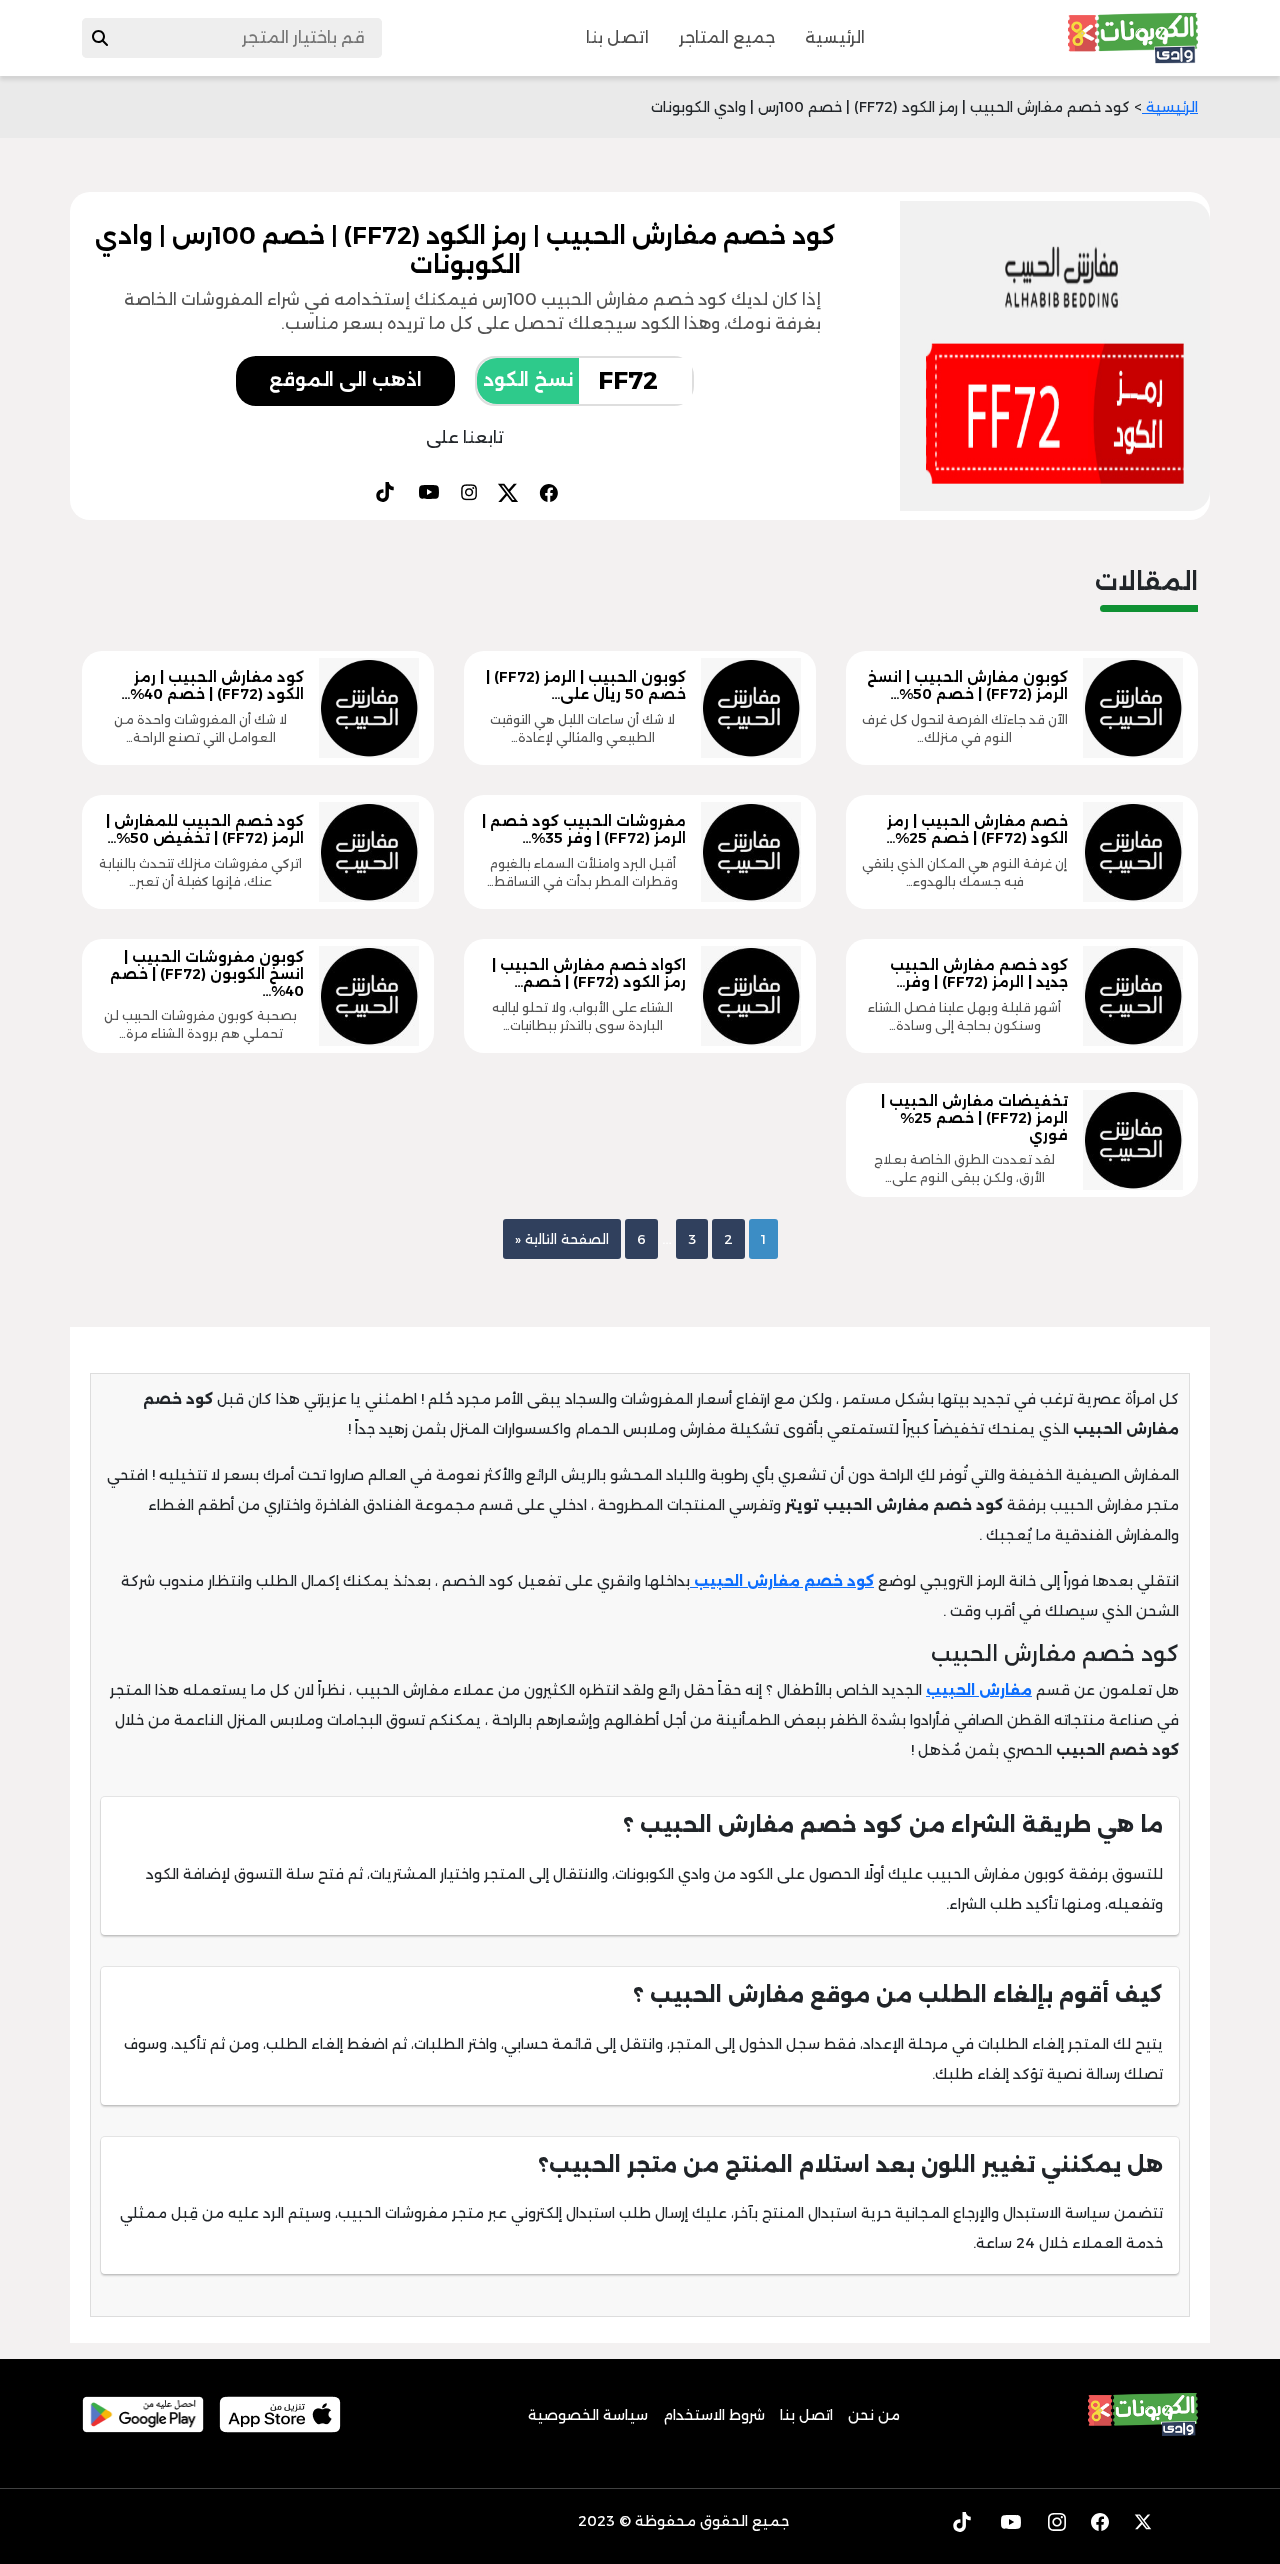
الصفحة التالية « (562, 1239)
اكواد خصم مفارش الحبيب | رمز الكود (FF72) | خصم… (589, 973)
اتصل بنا (617, 37)
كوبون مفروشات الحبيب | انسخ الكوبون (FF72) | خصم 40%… (207, 974)
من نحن (874, 2415)
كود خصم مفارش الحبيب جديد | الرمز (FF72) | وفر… (979, 973)
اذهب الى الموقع (345, 380)
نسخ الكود (528, 380)
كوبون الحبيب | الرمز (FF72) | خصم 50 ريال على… (586, 685)
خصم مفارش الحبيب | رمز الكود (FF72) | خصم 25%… (977, 829)
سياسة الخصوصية (588, 2415)
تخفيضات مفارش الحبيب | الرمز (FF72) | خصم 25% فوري (974, 1118)
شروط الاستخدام (714, 2415)
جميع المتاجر (727, 37)
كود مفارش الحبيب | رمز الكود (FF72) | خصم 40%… (212, 685)
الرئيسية (835, 37)
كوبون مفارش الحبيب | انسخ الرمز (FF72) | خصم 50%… (967, 685)
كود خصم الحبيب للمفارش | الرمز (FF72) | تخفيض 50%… (205, 829)
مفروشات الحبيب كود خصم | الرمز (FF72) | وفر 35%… (584, 829)
